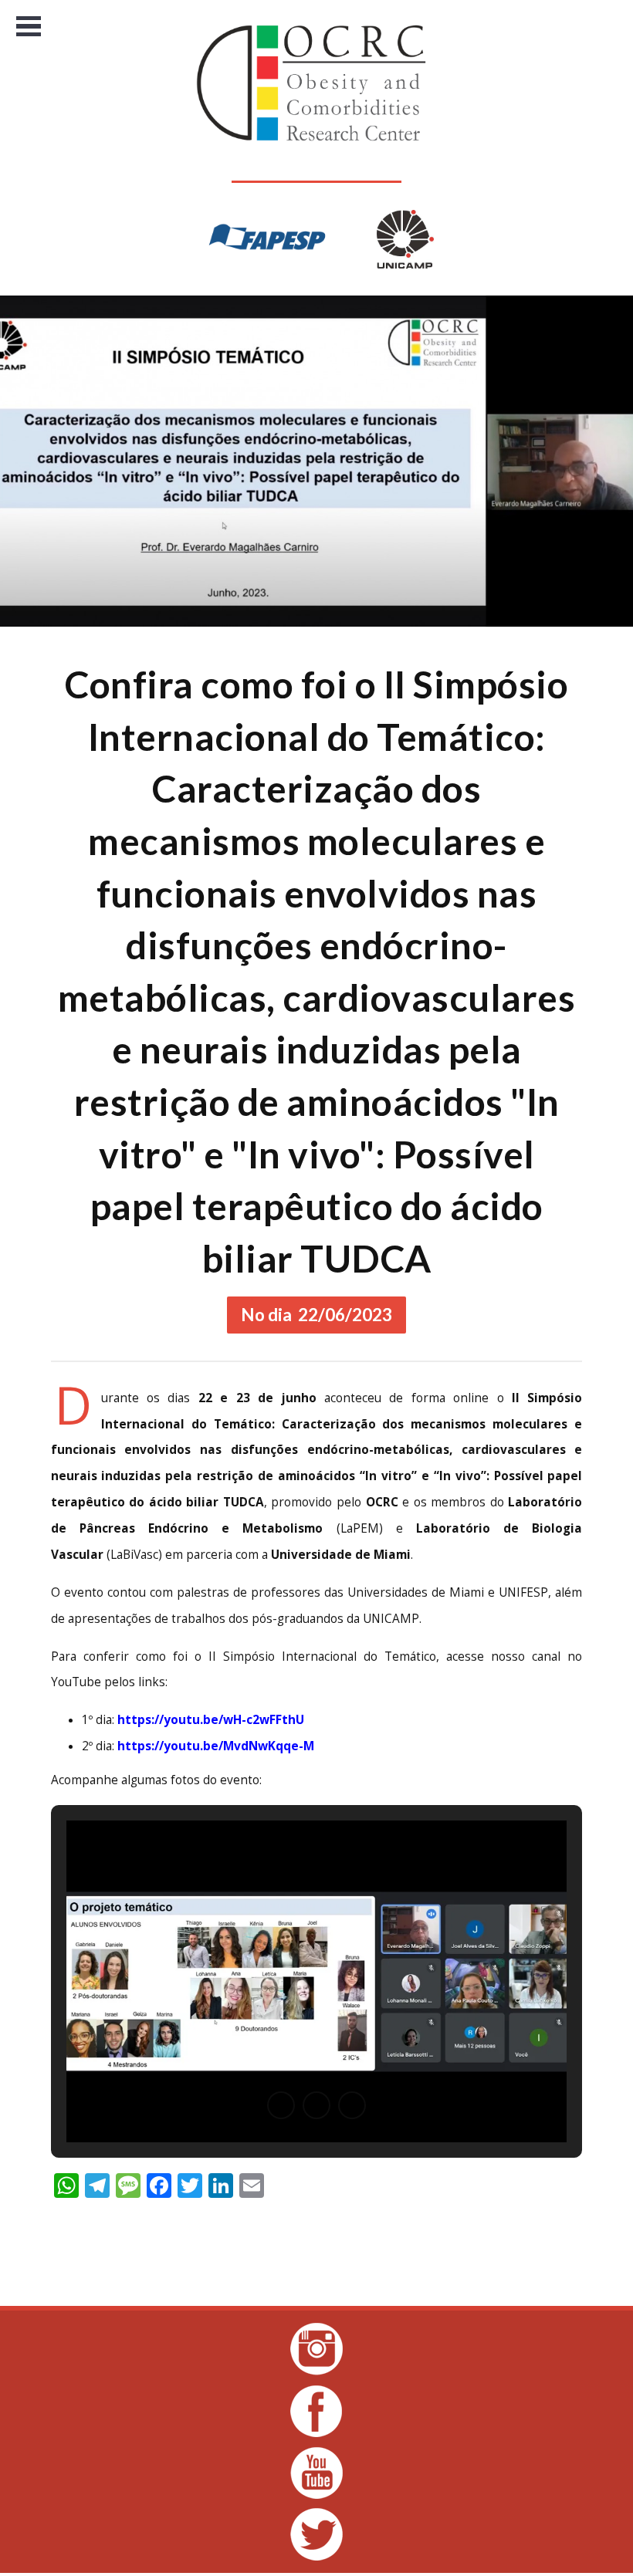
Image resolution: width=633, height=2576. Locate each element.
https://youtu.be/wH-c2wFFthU (211, 1720)
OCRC (317, 83)
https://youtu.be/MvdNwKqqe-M (216, 1746)
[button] (281, 2105)
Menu (29, 27)
